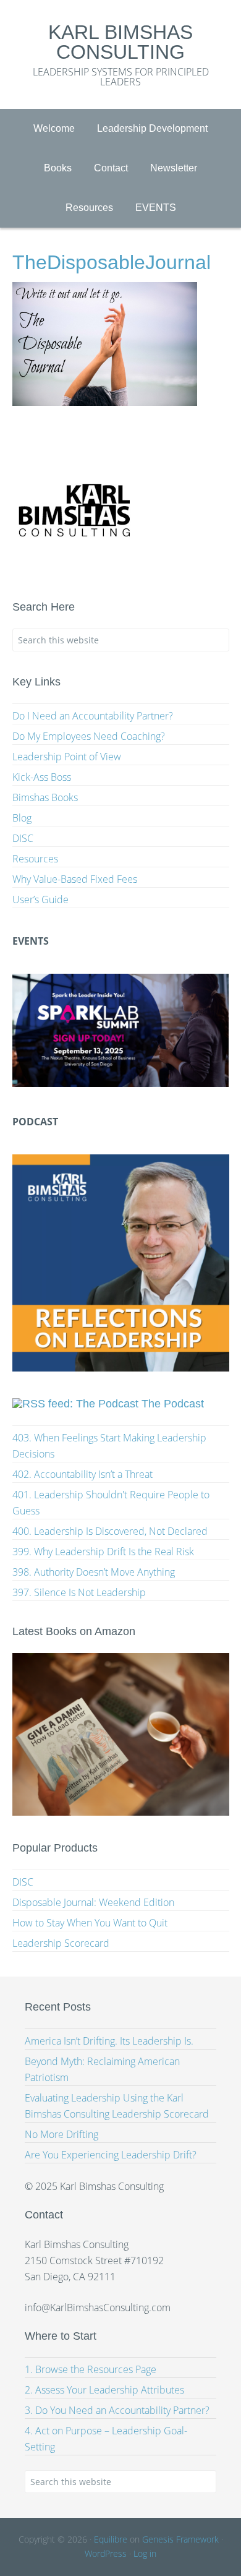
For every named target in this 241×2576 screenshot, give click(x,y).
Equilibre (111, 2539)
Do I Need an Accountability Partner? (93, 716)
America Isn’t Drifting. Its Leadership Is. (109, 2041)
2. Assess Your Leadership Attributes (104, 2390)
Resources (35, 859)
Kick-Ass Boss (42, 777)
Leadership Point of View (67, 757)
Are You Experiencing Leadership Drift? (111, 2155)
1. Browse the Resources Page (91, 2369)
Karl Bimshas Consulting (120, 42)
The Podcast (173, 1404)
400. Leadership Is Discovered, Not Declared (110, 1531)
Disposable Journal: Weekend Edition (93, 1902)
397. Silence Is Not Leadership (79, 1592)
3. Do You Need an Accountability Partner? (117, 2410)
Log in (145, 2553)
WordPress (106, 2553)
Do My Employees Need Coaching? (89, 736)
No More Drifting (61, 2134)
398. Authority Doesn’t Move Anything (94, 1572)
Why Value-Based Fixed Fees (75, 879)
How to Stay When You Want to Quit (90, 1923)
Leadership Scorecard (61, 1943)
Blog (22, 818)
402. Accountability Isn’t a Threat (82, 1474)
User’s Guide (40, 899)
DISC (23, 838)
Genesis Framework (180, 2539)
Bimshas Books (45, 797)
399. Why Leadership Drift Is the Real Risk (103, 1552)
